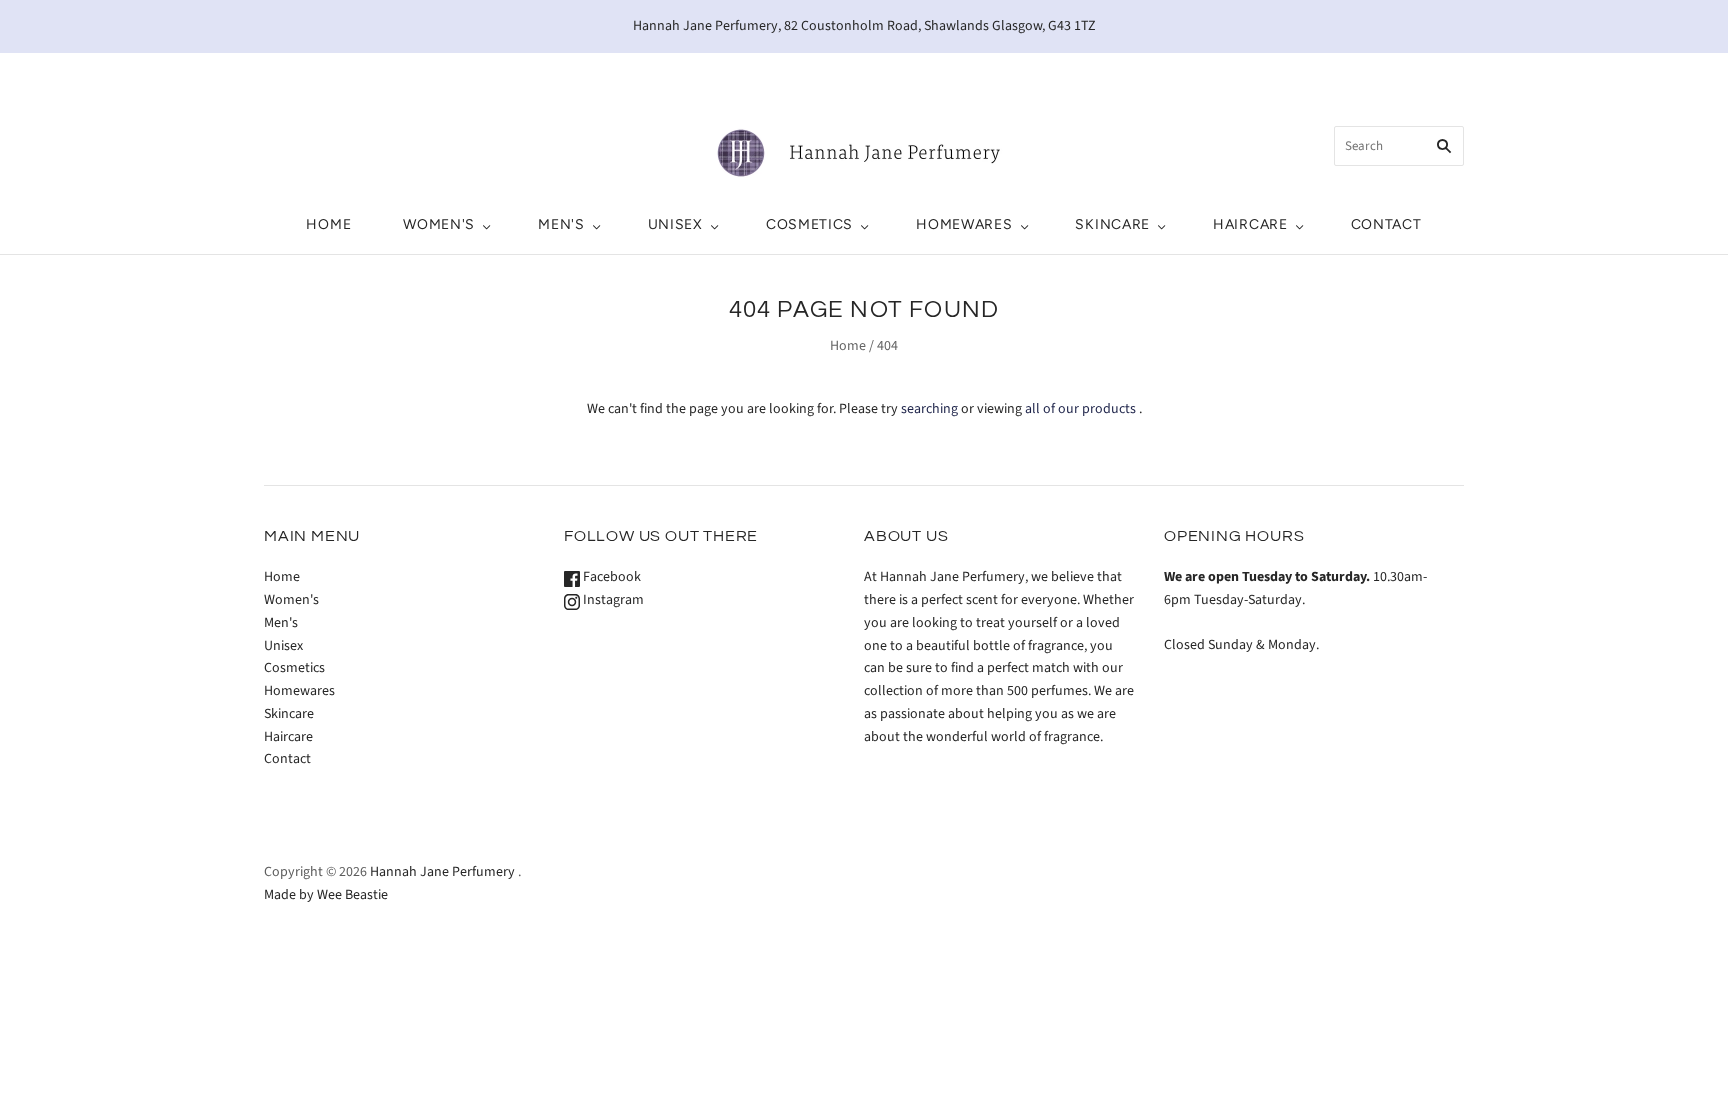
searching (929, 409)
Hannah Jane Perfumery (442, 872)
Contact (1386, 224)
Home (328, 224)
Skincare (1112, 224)
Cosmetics (809, 224)
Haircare (1250, 224)
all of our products (1080, 409)
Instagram (612, 600)
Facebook (610, 577)
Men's (561, 224)
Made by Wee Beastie (326, 895)
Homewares (964, 224)
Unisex (675, 224)
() (1379, 74)
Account (1280, 74)
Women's (439, 224)
